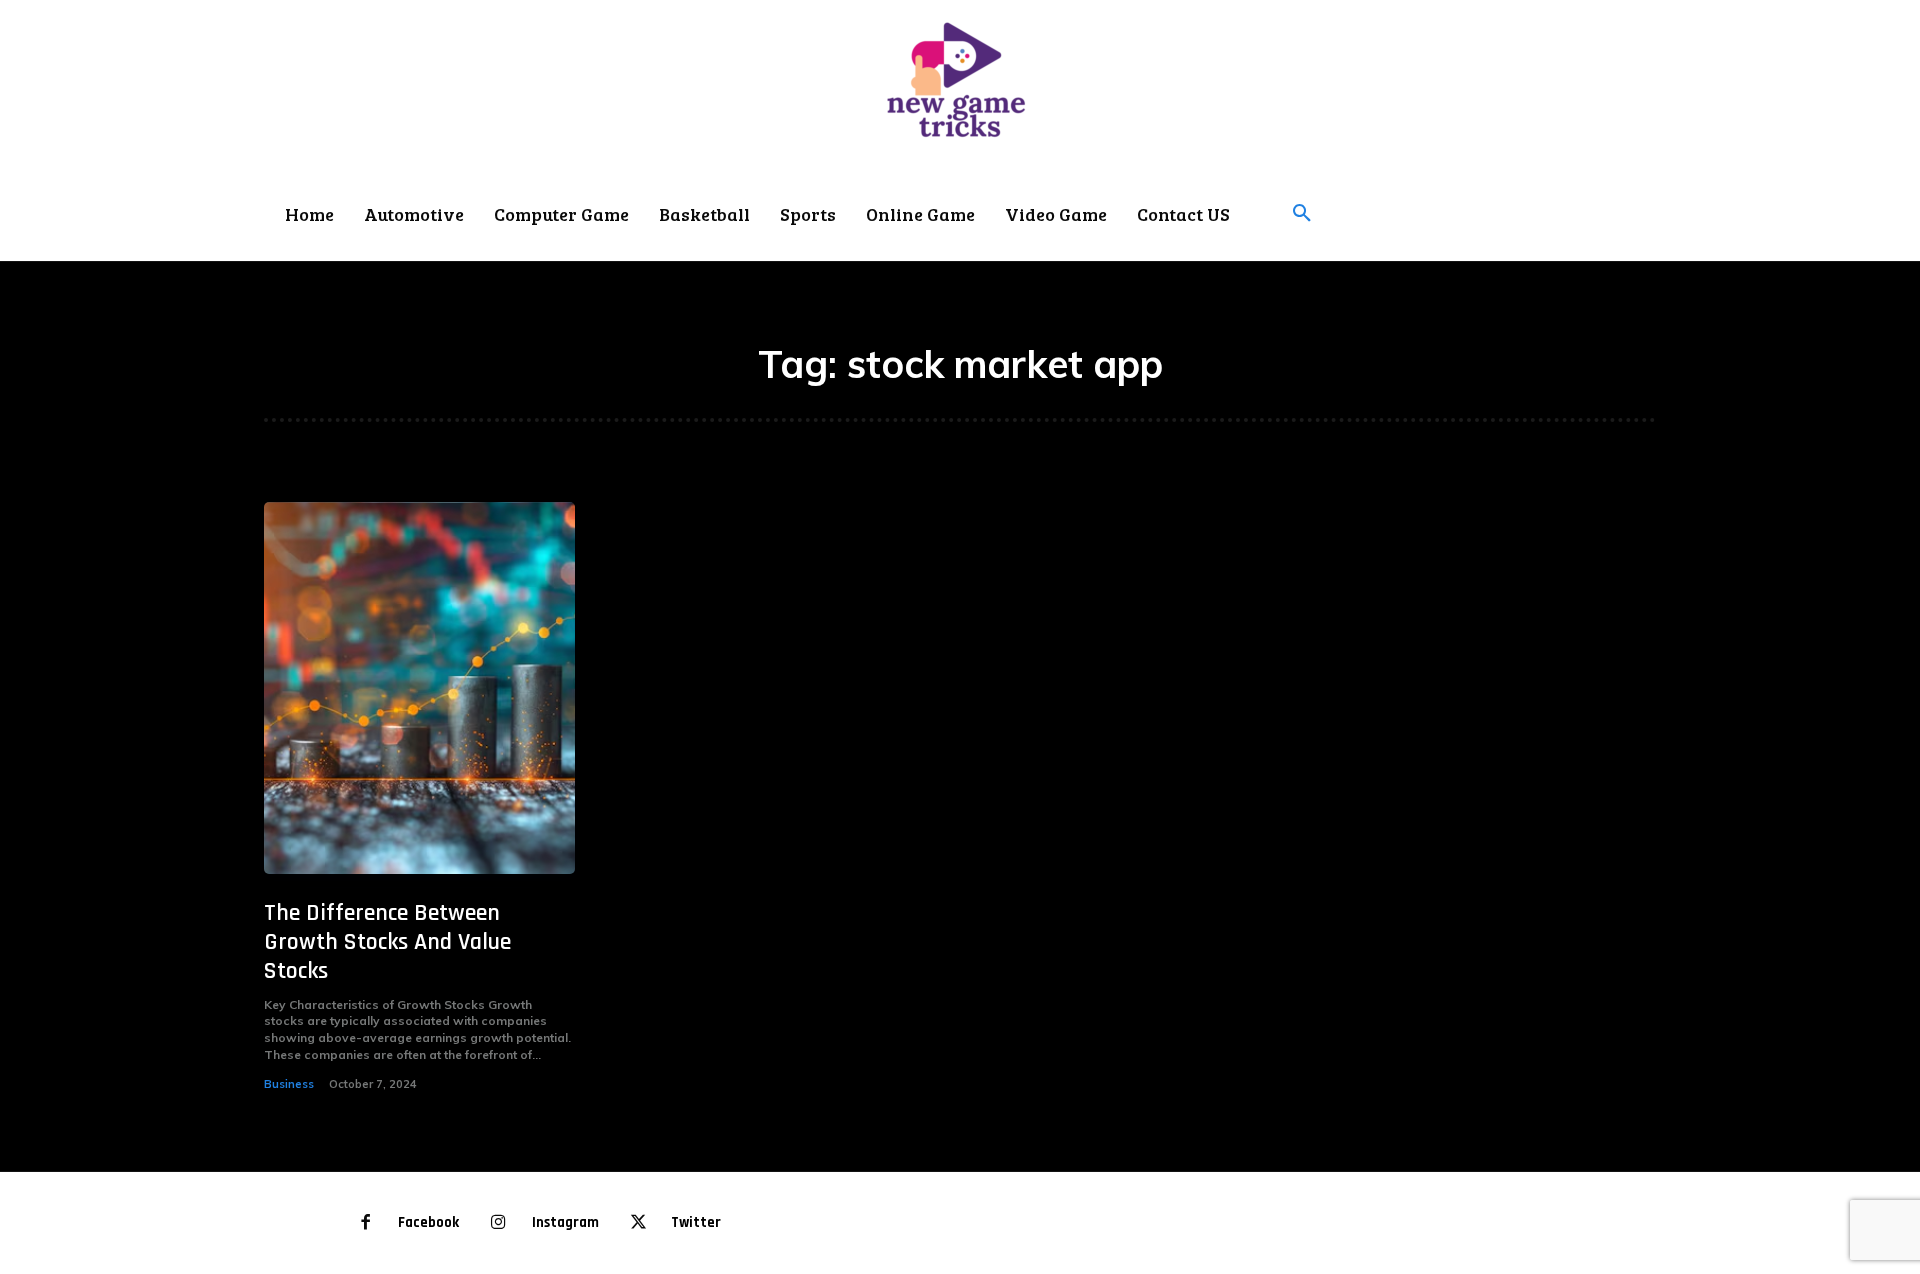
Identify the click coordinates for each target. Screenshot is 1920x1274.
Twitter (696, 1222)
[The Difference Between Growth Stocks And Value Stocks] (419, 688)
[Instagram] (498, 1223)
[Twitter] (638, 1223)
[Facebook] (365, 1223)
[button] (1302, 214)
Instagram (565, 1222)
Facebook (428, 1222)
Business (289, 1084)
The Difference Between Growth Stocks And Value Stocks (387, 942)
